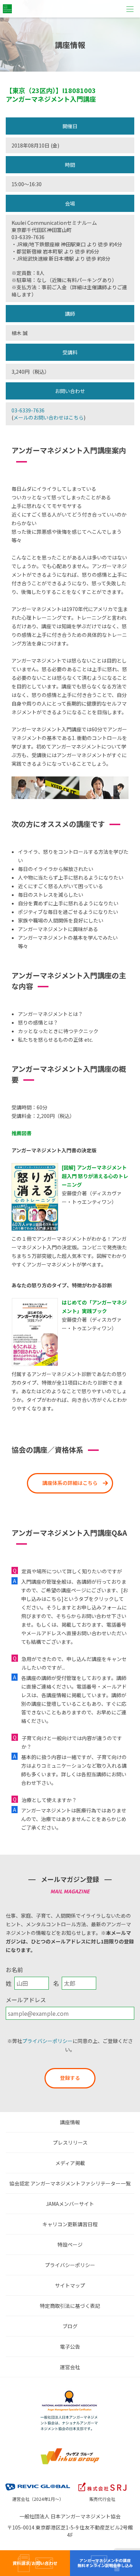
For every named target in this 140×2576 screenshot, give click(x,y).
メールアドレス (26, 2000)
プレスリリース (70, 2142)
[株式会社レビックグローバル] (38, 2482)
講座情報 (70, 2122)
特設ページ (70, 2245)
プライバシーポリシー (47, 2041)
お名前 (14, 1970)
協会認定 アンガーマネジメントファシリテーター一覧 (70, 2183)
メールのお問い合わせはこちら (48, 417)
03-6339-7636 (28, 410)
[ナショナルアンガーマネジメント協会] (70, 2392)
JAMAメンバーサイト (70, 2204)
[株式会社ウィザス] (70, 2450)
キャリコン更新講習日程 (70, 2224)
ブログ (70, 2326)
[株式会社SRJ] (102, 2482)
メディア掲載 (70, 2163)
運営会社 (70, 2367)
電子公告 (70, 2347)
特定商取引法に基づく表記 (70, 2306)
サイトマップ (70, 2285)
